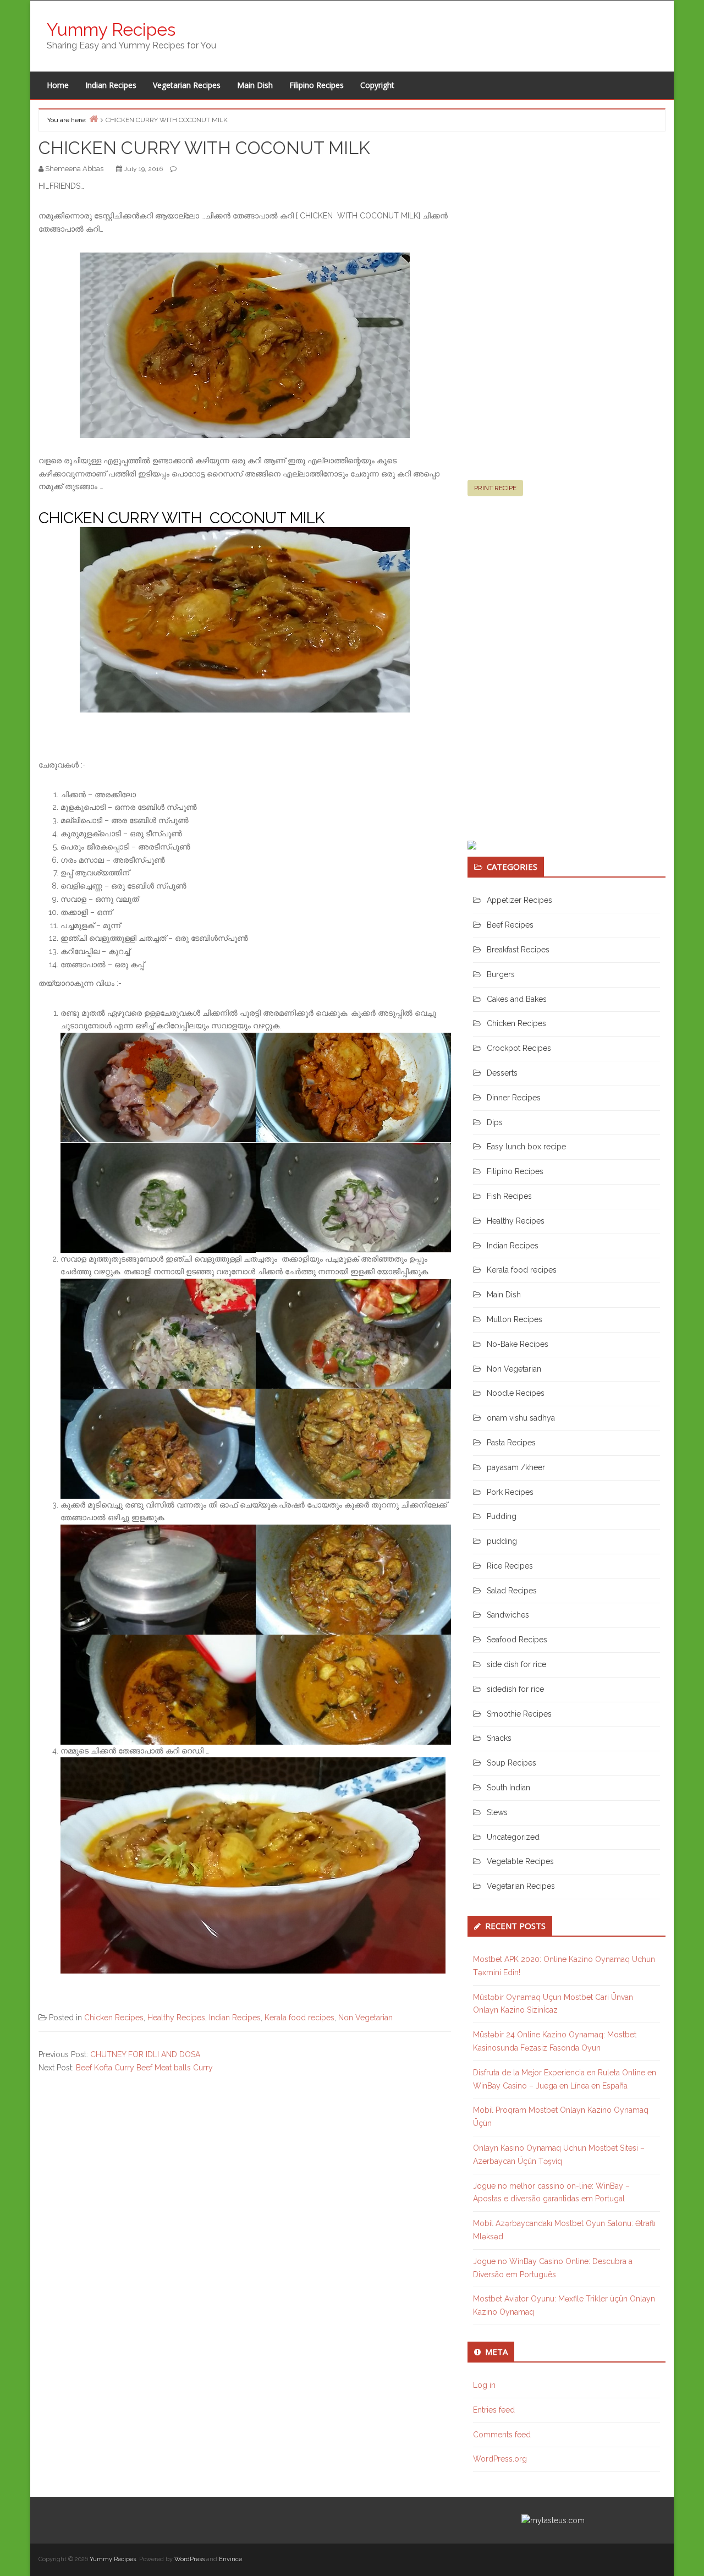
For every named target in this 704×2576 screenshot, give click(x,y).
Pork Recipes (510, 1492)
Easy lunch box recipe (526, 1147)
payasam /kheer (516, 1467)
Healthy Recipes (176, 2018)
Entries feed (494, 2410)
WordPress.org (500, 2459)
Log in (484, 2385)
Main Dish (255, 85)
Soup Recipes (512, 1763)
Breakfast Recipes (518, 950)
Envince (230, 2559)
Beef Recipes (510, 925)
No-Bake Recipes (518, 1344)
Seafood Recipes (517, 1640)
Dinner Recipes (514, 1098)
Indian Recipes (111, 85)
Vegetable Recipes (520, 1861)
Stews (497, 1812)
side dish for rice (516, 1664)
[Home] (94, 119)
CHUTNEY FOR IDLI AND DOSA (145, 2054)
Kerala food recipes (299, 2018)
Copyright (377, 85)
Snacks (499, 1738)
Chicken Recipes (114, 2018)
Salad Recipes (512, 1591)
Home (58, 85)
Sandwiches (508, 1615)
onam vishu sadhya (521, 1418)
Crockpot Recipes (519, 1048)
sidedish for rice (515, 1689)
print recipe (495, 488)
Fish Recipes (509, 1196)
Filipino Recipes (317, 85)
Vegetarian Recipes (187, 85)
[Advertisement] (550, 310)
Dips (495, 1122)
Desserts (502, 1073)
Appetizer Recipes (519, 900)
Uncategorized (513, 1837)
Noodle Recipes (516, 1393)
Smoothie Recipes (519, 1714)
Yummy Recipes (111, 29)
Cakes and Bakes (517, 999)
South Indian (508, 1788)
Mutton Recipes (515, 1319)
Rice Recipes (510, 1566)
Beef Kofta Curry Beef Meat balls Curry (144, 2068)
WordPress (189, 2559)
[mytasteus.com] (553, 2520)
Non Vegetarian (365, 2018)
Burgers (501, 974)
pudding (502, 1541)
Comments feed (502, 2435)
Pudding (502, 1516)
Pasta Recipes (511, 1443)
